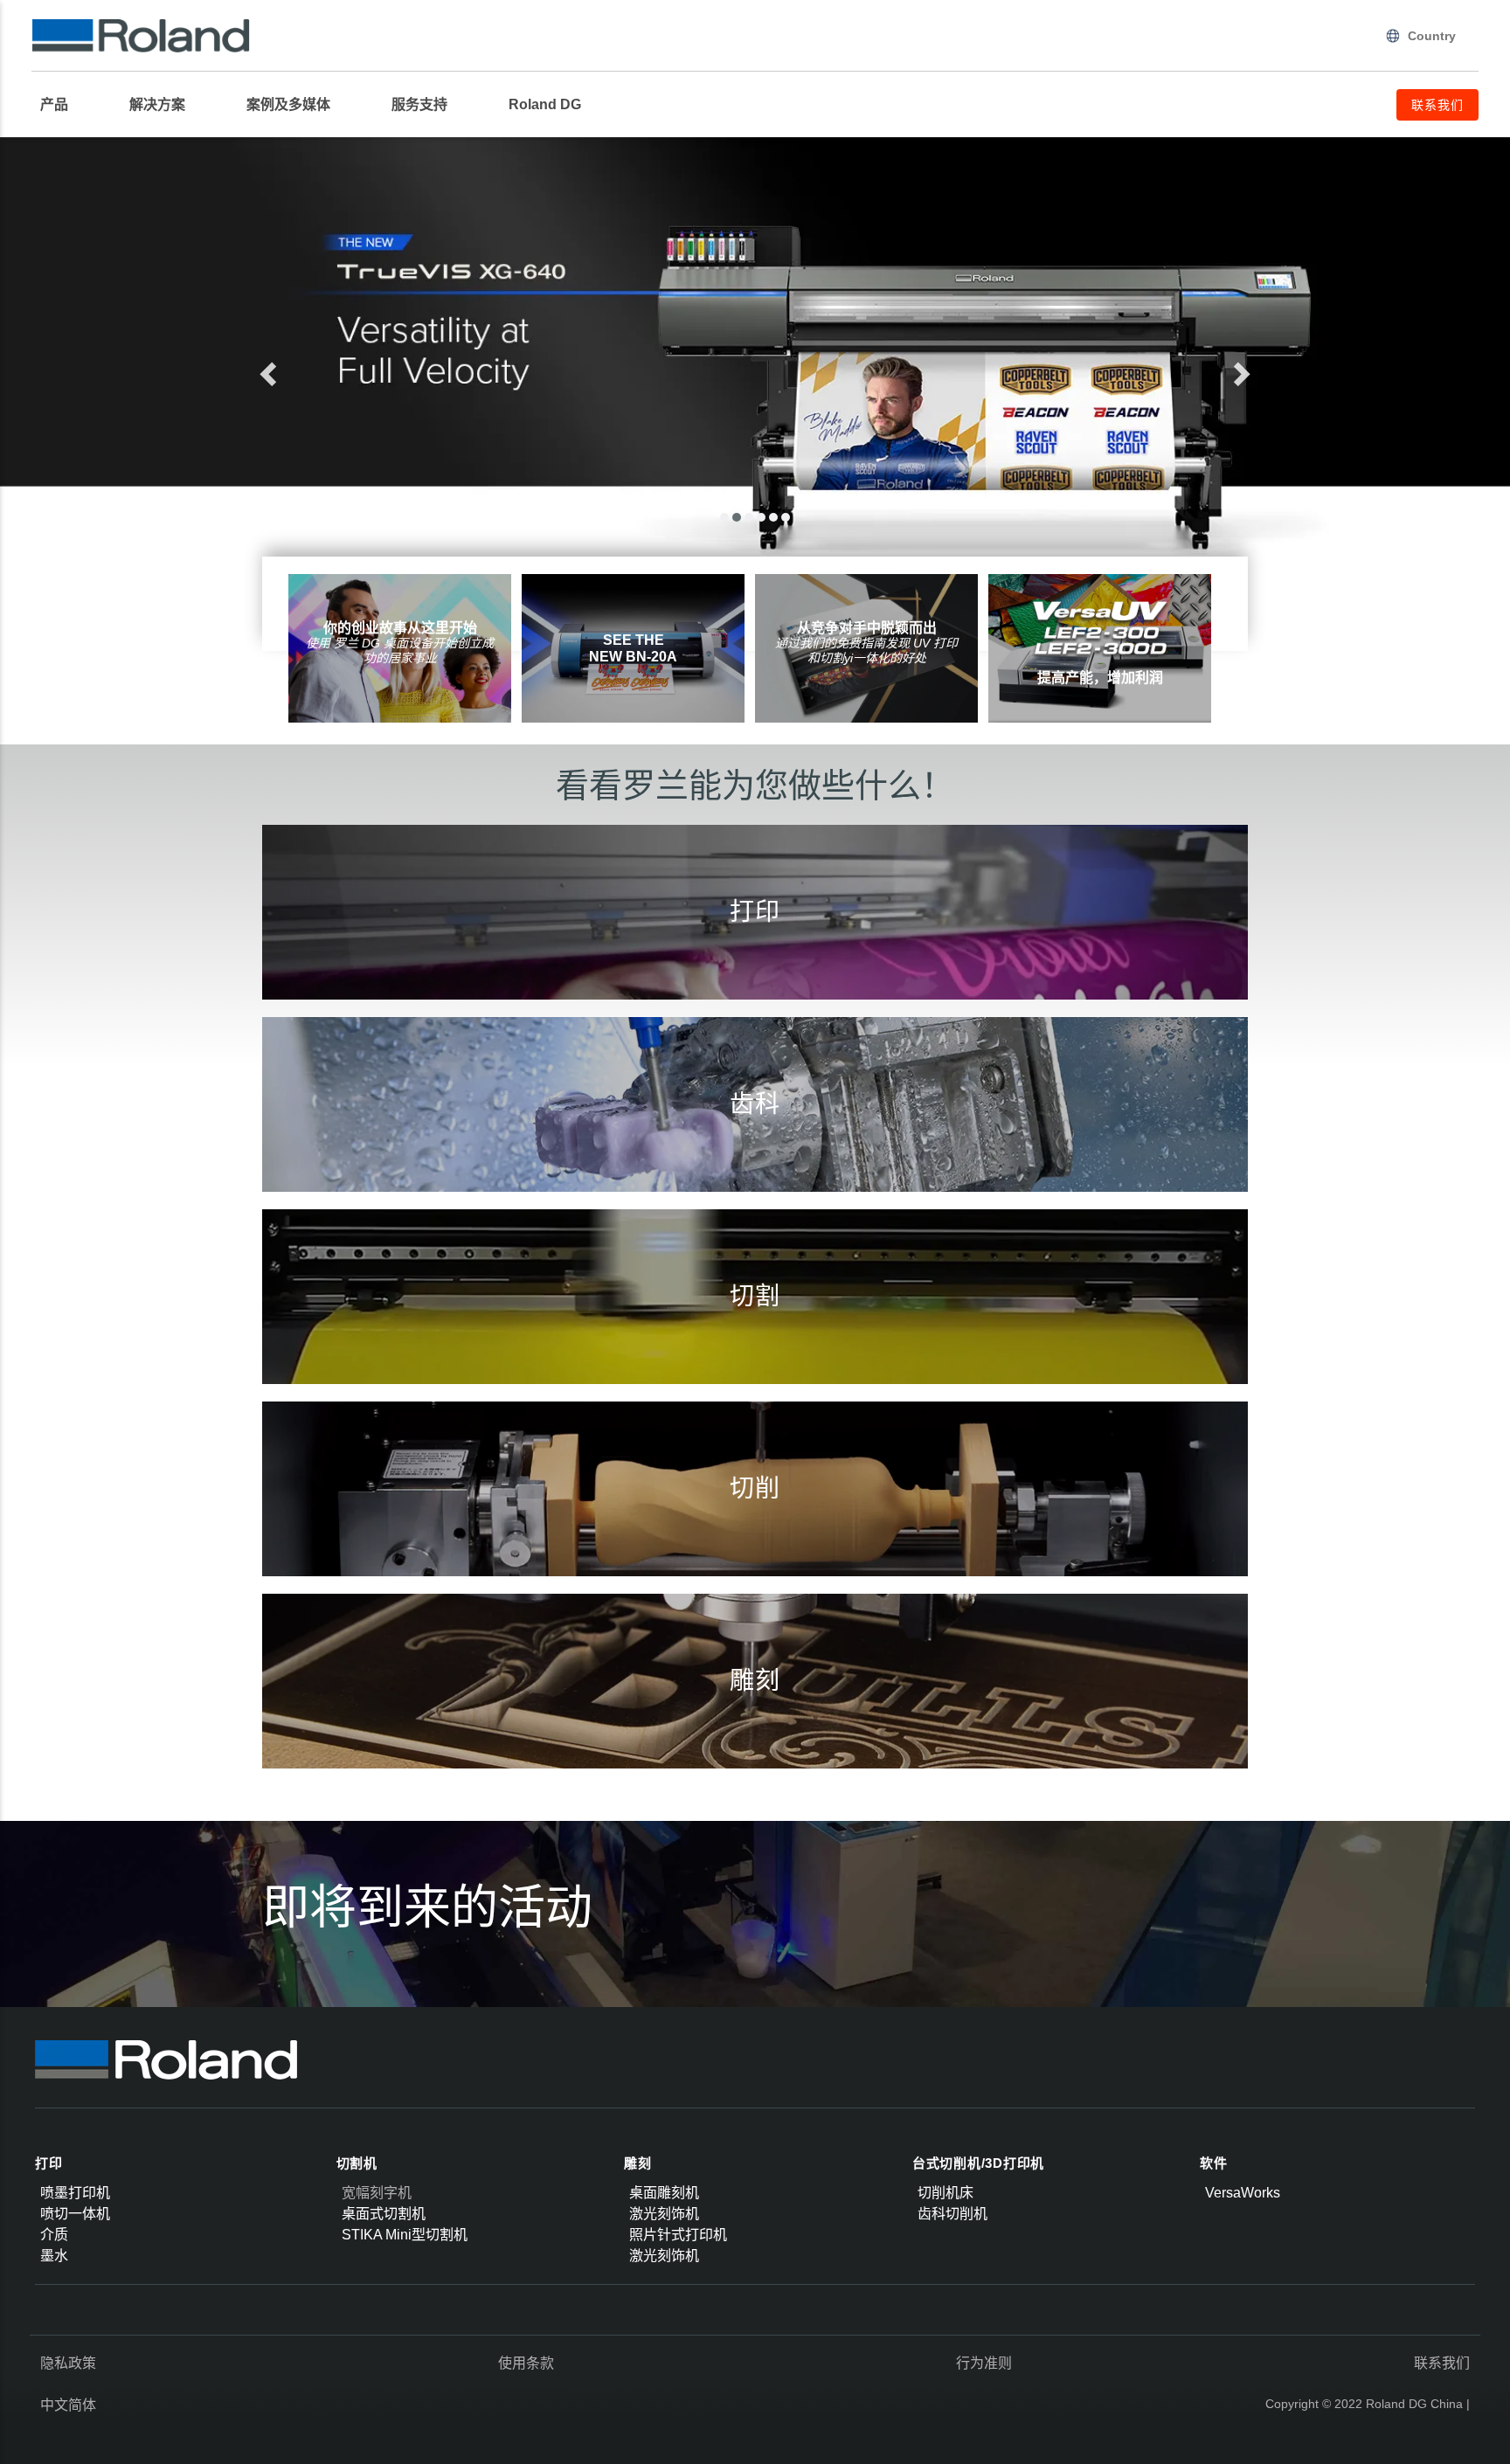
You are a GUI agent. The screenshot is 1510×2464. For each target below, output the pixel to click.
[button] (332, 369)
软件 (1214, 2163)
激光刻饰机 (664, 2214)
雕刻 (638, 2163)
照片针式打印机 (678, 2235)
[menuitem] (63, 105)
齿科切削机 (952, 2214)
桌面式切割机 (384, 2214)
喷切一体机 (75, 2214)
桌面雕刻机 (664, 2193)
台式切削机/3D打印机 (978, 2163)
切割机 (357, 2163)
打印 (49, 2163)
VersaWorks (1243, 2193)
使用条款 (526, 2363)
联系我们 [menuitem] (1437, 105)
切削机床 (945, 2193)
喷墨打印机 (75, 2193)
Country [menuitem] (1432, 36)
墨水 (54, 2256)
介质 (54, 2235)
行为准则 (984, 2363)
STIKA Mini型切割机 (405, 2235)
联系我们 (1442, 2363)
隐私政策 (68, 2363)
